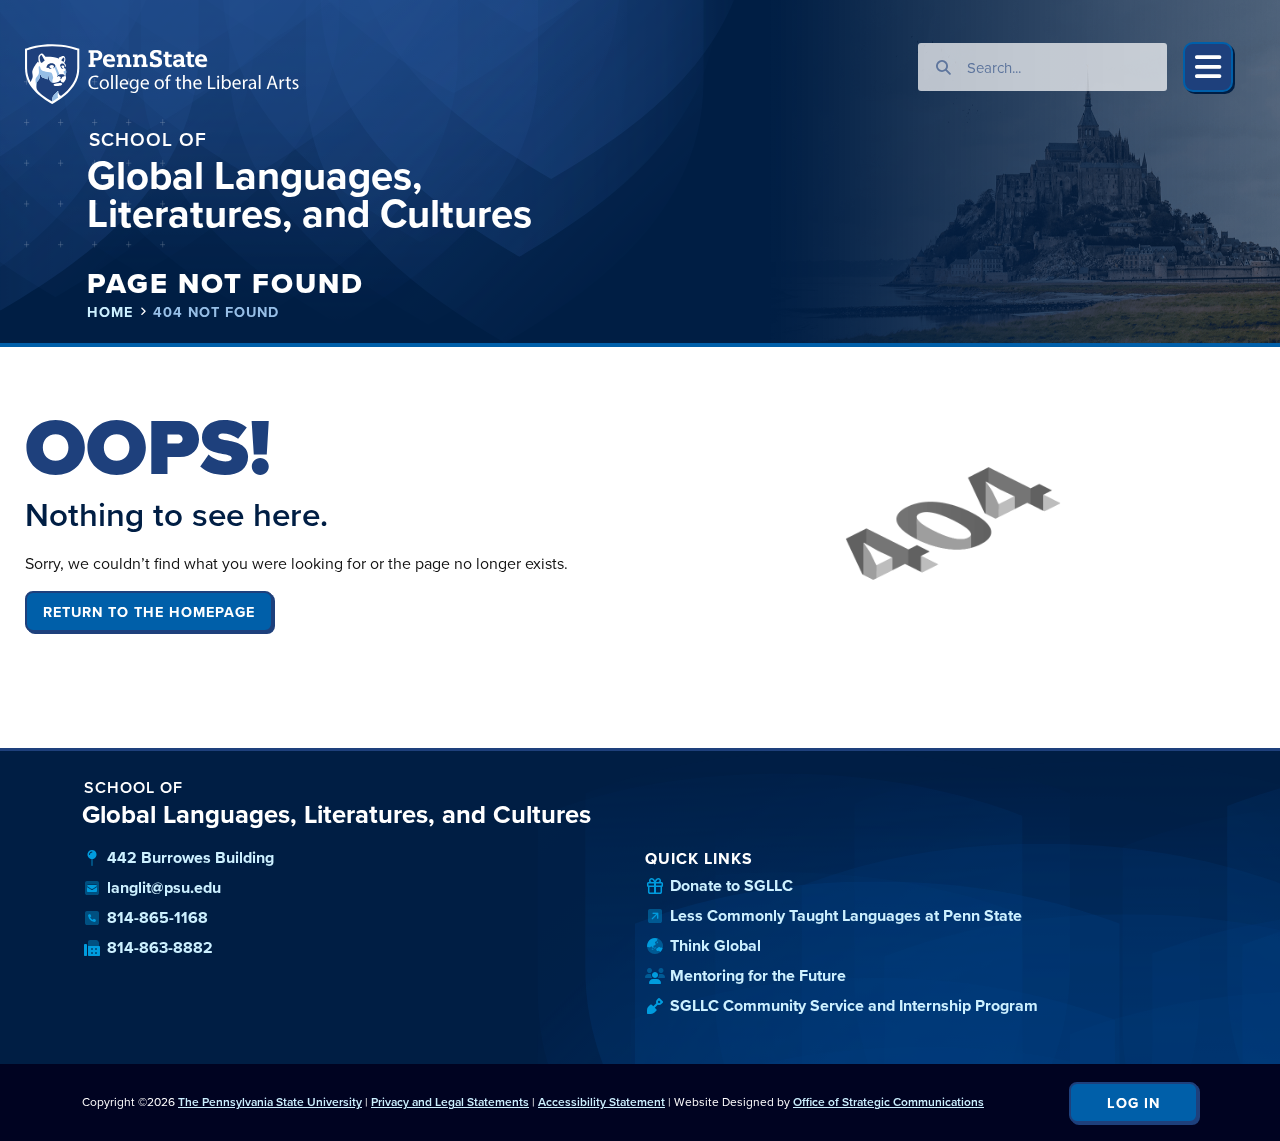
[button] (1208, 67)
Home (110, 312)
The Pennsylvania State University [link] (270, 1101)
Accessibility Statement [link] (601, 1101)
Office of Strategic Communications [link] (888, 1101)
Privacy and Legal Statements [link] (450, 1101)
